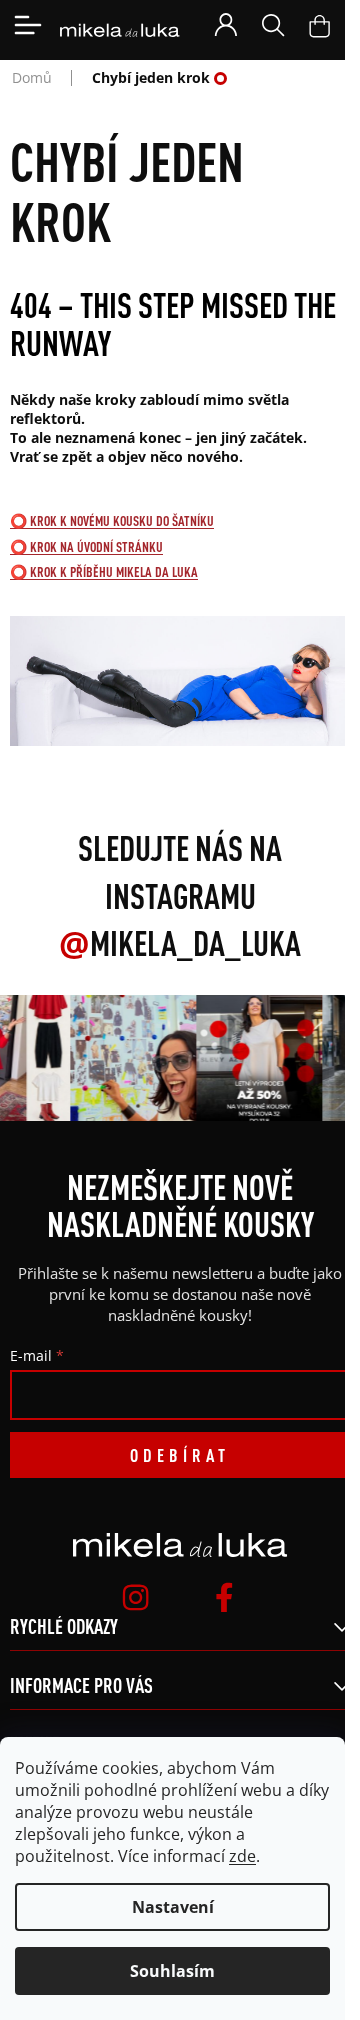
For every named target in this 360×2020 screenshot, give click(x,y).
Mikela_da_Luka (180, 943)
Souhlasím (172, 1971)
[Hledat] (273, 25)
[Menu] (28, 25)
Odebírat (180, 1455)
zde (242, 1856)
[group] (131, 1058)
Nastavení (173, 1907)
